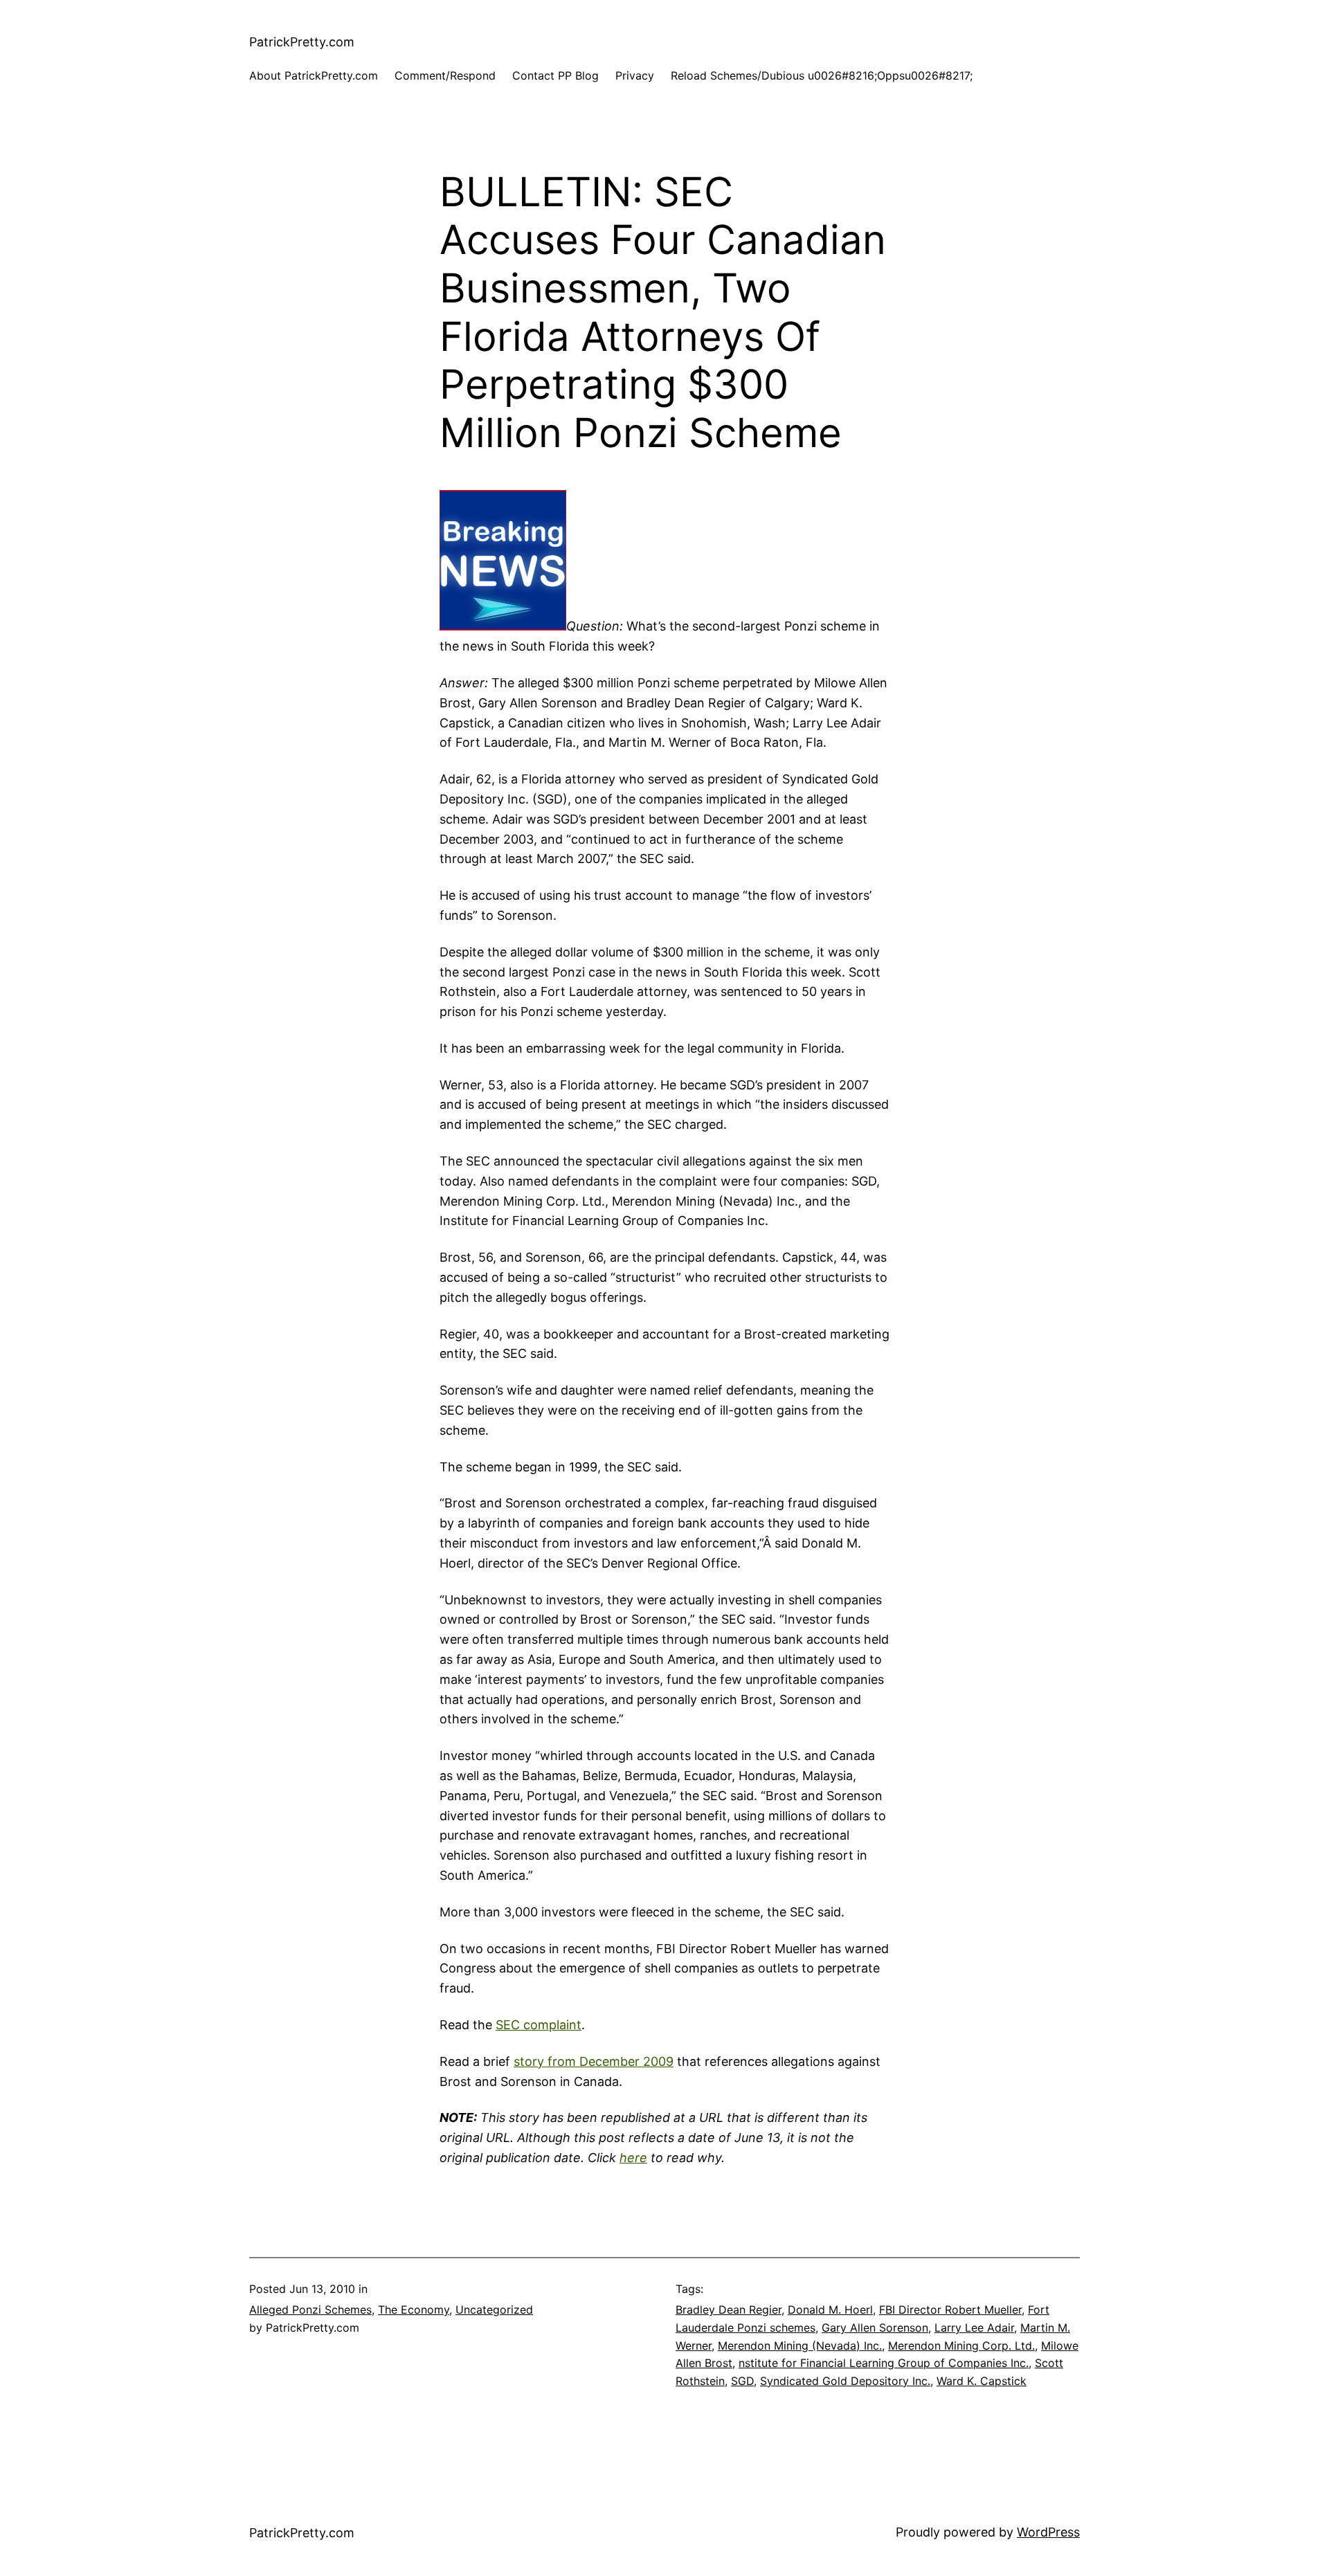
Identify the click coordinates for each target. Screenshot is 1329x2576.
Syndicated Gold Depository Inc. (845, 2381)
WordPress (1048, 2532)
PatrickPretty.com (302, 42)
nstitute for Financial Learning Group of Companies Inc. (884, 2363)
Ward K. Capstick (982, 2381)
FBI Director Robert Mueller (950, 2310)
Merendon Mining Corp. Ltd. (961, 2346)
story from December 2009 (594, 2061)
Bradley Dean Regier (729, 2310)
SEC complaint (539, 2025)
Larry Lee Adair (974, 2328)
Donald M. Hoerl (830, 2310)
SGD (742, 2381)
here (633, 2158)
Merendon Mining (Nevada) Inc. (800, 2346)
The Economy (414, 2310)
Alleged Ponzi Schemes (310, 2310)
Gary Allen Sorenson (875, 2328)
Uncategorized (494, 2310)
